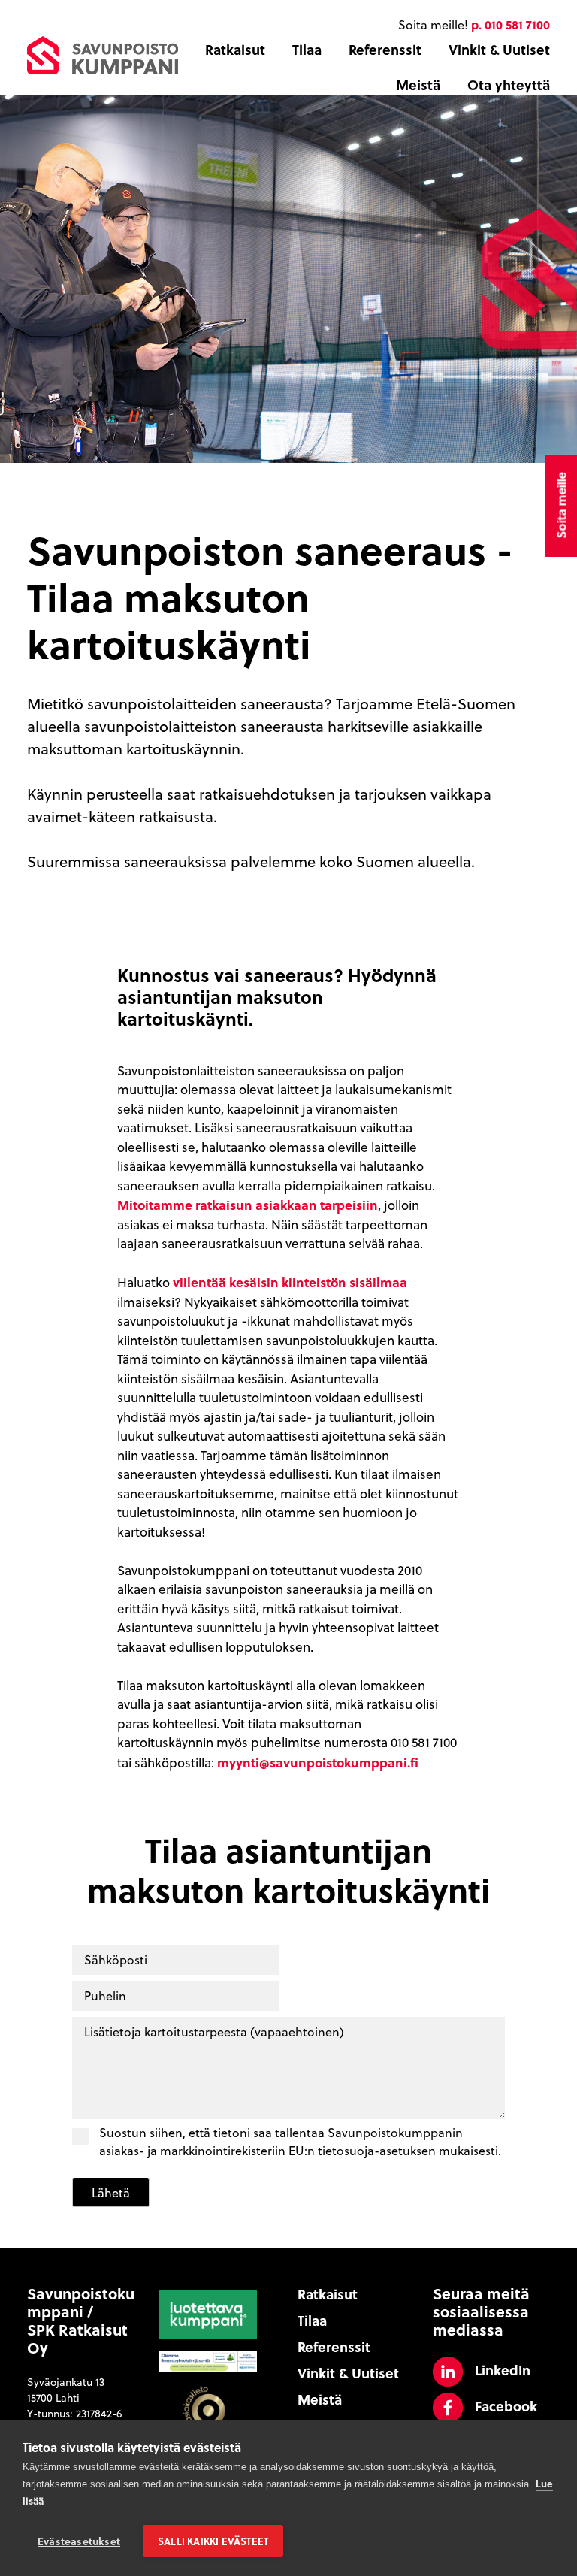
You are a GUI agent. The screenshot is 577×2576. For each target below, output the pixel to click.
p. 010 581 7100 (511, 24)
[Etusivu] (103, 53)
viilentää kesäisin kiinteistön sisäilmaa (290, 1282)
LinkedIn (503, 2370)
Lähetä (111, 2193)
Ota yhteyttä (509, 85)
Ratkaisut (235, 50)
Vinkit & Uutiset (499, 50)
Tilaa (307, 50)
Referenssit (385, 50)
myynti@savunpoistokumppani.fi (318, 1762)
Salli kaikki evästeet (213, 2541)
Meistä (418, 85)
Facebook (506, 2406)
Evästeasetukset (79, 2541)
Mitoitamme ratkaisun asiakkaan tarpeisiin (248, 1205)
